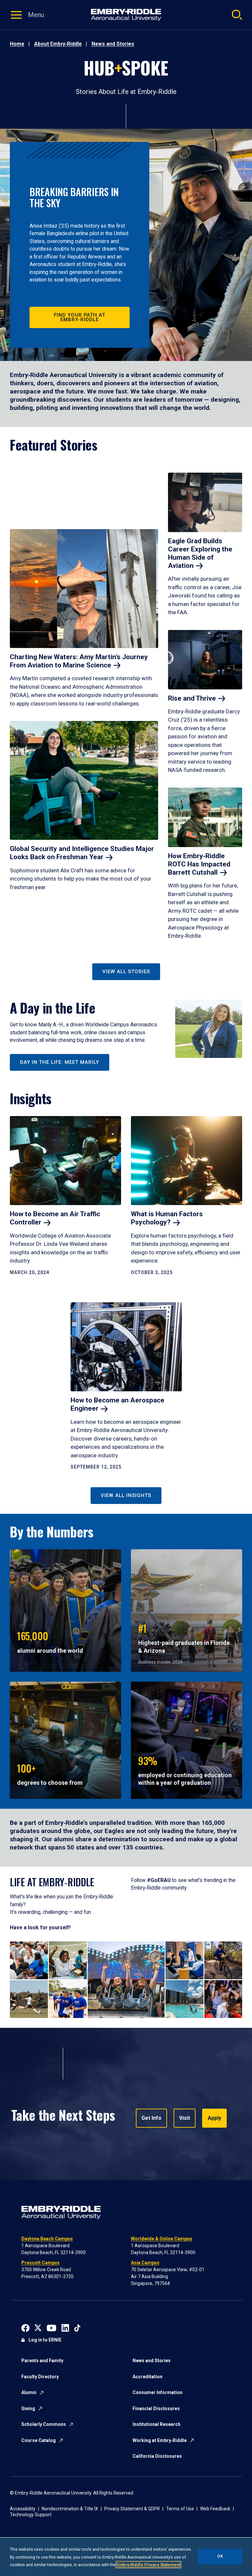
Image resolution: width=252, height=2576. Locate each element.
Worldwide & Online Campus (162, 2239)
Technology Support (31, 2515)
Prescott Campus (41, 2263)
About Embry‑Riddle (58, 44)
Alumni (29, 2392)
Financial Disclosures (156, 2408)
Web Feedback (215, 2509)
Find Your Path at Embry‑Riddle (80, 317)
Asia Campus (145, 2263)
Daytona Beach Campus (47, 2239)
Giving (28, 2408)
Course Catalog (39, 2440)
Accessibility (23, 2509)
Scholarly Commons (44, 2424)
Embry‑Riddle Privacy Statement (148, 2565)
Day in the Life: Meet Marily (60, 1062)
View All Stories (126, 972)
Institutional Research (157, 2424)
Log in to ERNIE (45, 2340)
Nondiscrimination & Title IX (70, 2509)
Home (17, 44)
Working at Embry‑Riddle (160, 2440)
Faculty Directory (40, 2377)
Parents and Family (42, 2361)
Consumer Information (157, 2392)
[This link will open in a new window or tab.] (25, 2327)
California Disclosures (157, 2456)
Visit (185, 2118)
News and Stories (113, 44)
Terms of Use (180, 2509)
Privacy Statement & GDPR (132, 2509)
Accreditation (147, 2377)
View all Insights (126, 1495)
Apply (214, 2118)
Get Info (151, 2118)
